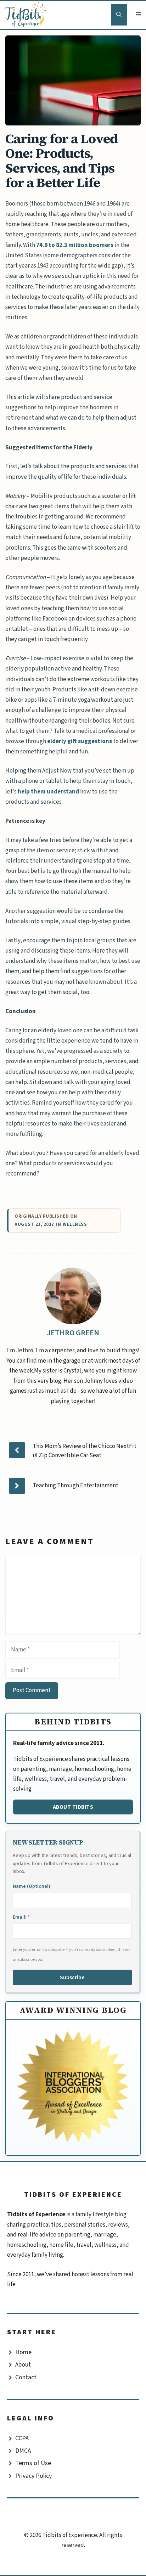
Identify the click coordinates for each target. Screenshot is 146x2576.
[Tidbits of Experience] (27, 15)
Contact (26, 2377)
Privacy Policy (33, 2476)
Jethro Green (73, 1333)
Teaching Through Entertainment (75, 1486)
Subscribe (72, 1977)
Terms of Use (33, 2463)
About (23, 2365)
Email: (21, 1917)
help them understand (48, 792)
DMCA (23, 2451)
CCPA (22, 2438)
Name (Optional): (32, 1886)
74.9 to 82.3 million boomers (75, 245)
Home (23, 2352)
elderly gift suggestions (80, 741)
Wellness (75, 1225)
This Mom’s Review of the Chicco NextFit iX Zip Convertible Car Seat (85, 1451)
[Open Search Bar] (119, 15)
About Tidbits (73, 1807)
